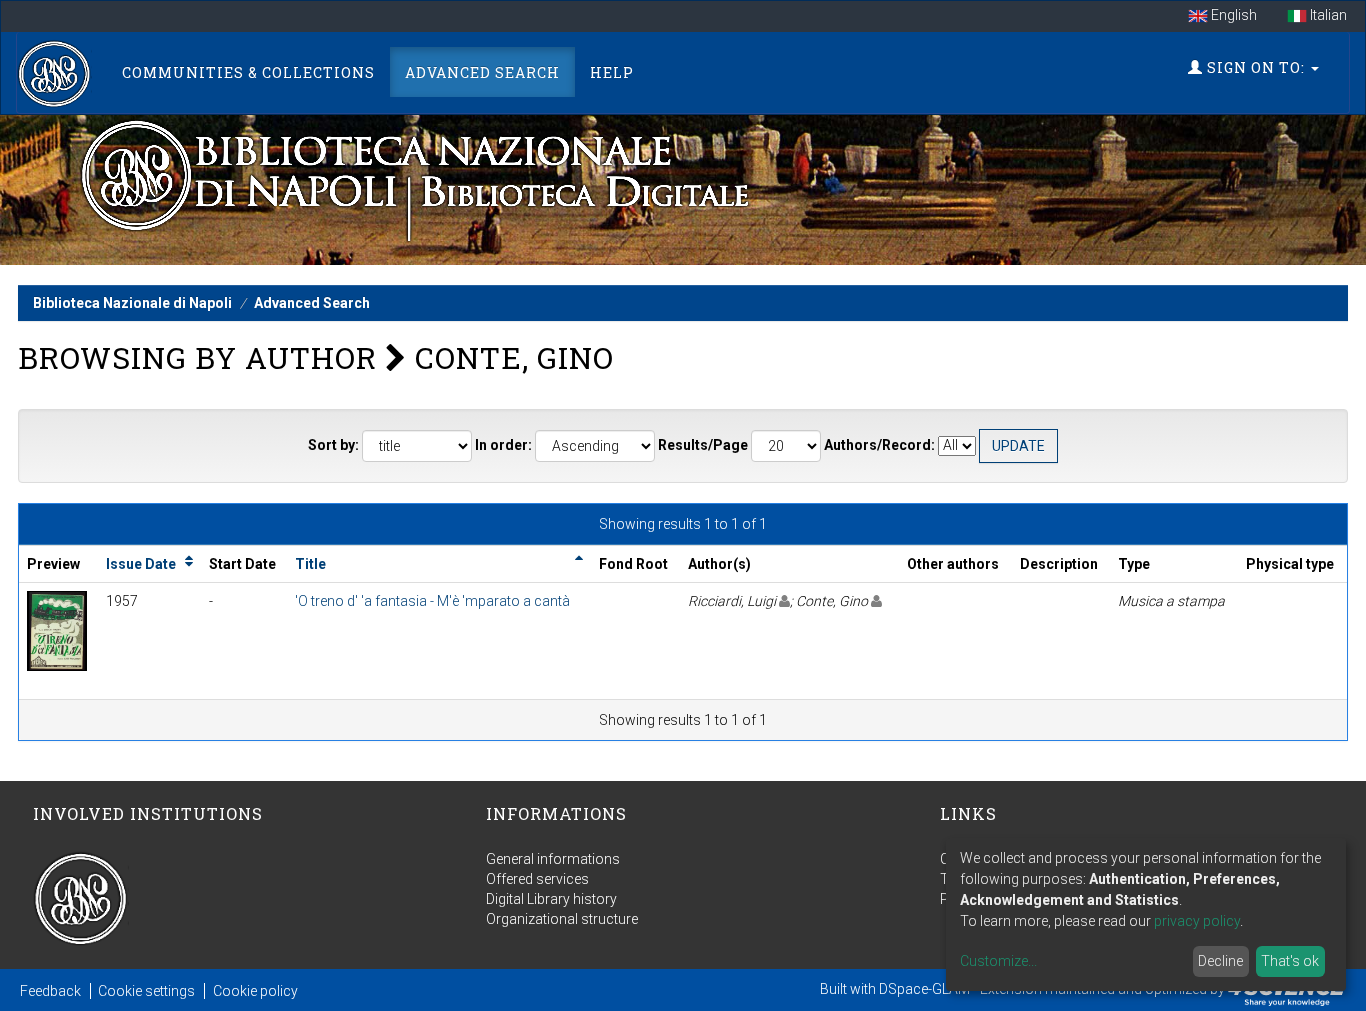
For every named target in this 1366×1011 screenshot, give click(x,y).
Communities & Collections (248, 72)
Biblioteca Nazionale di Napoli (132, 303)
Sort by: (333, 445)
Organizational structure (562, 919)
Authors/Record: (879, 445)
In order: (503, 445)
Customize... (998, 961)
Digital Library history (551, 899)
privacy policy (1197, 921)
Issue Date (141, 564)
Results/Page (703, 445)
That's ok (1290, 961)
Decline (1220, 961)
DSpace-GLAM (924, 989)
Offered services (537, 879)
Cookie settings (146, 991)
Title (310, 564)
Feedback (50, 991)
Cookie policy (255, 991)
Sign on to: (1256, 67)
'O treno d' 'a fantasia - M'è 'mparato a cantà (432, 601)
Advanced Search (482, 72)
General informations (553, 859)
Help (612, 72)
